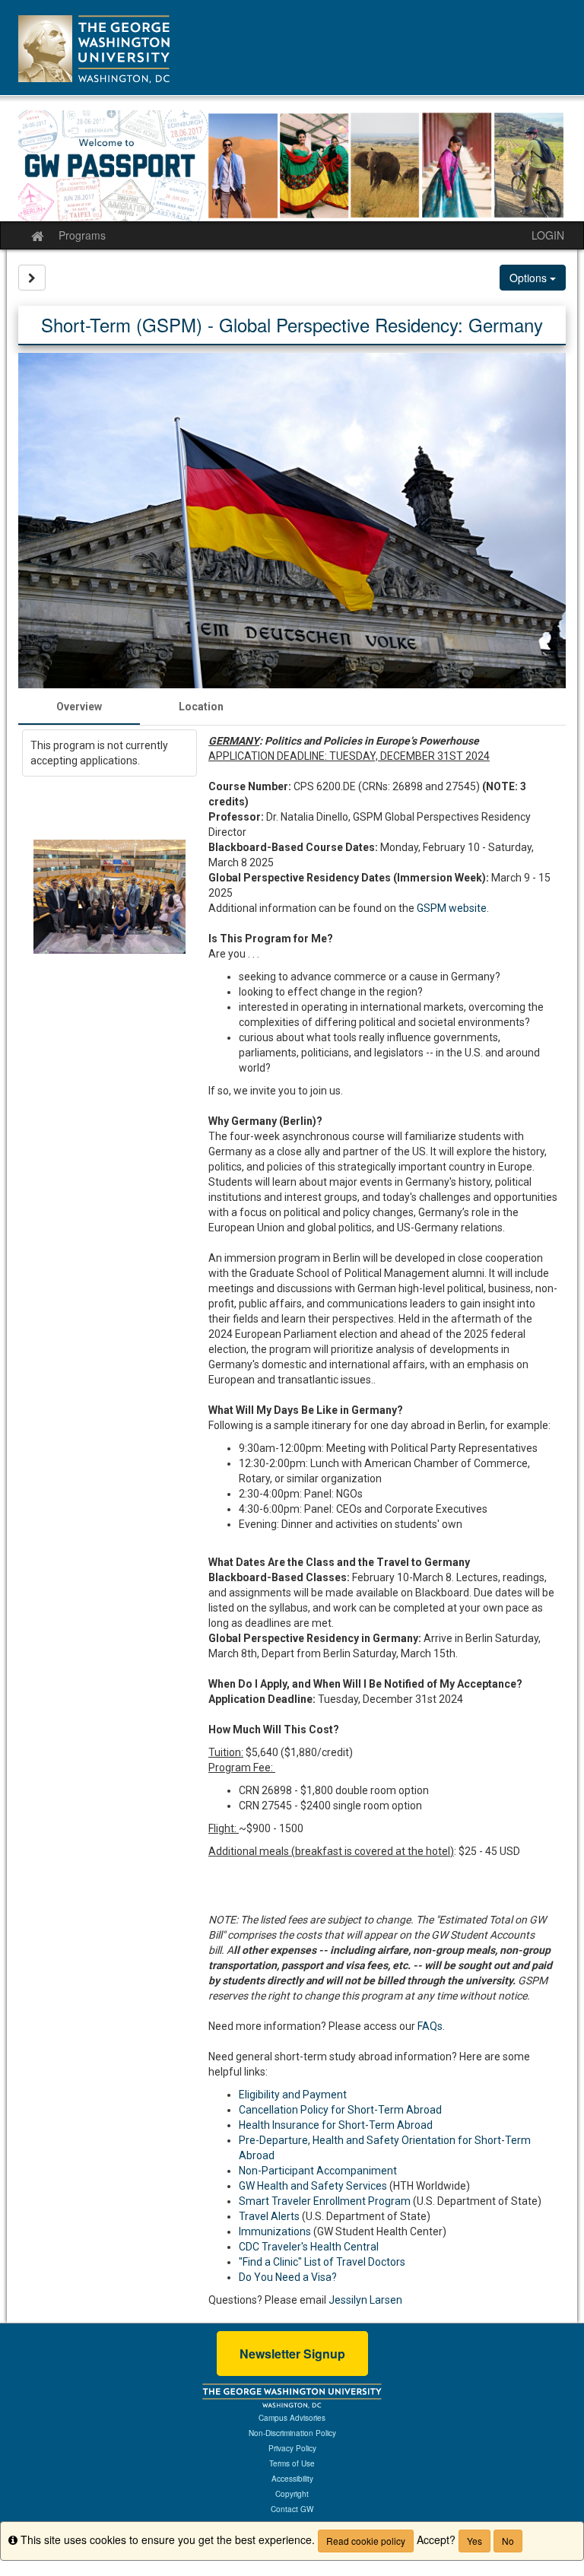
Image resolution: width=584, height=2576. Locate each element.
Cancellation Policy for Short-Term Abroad (340, 2110)
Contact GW (292, 2509)
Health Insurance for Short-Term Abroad (336, 2125)
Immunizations (275, 2231)
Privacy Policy (292, 2448)
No (508, 2541)
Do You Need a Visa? (288, 2277)
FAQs (430, 2026)
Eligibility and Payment (293, 2095)
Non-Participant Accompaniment (318, 2171)
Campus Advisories (292, 2418)
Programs (82, 235)
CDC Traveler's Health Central (309, 2247)
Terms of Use (292, 2463)
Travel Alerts (269, 2216)
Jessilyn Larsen (365, 2300)
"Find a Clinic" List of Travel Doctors (322, 2262)
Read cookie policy (366, 2541)
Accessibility (292, 2479)
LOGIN (548, 235)
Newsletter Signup (292, 2354)
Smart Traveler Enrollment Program (325, 2201)
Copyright (292, 2494)
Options (530, 278)
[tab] (79, 707)
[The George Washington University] (292, 2395)
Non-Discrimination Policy (292, 2433)
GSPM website (452, 908)
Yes (474, 2541)
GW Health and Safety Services (313, 2186)
